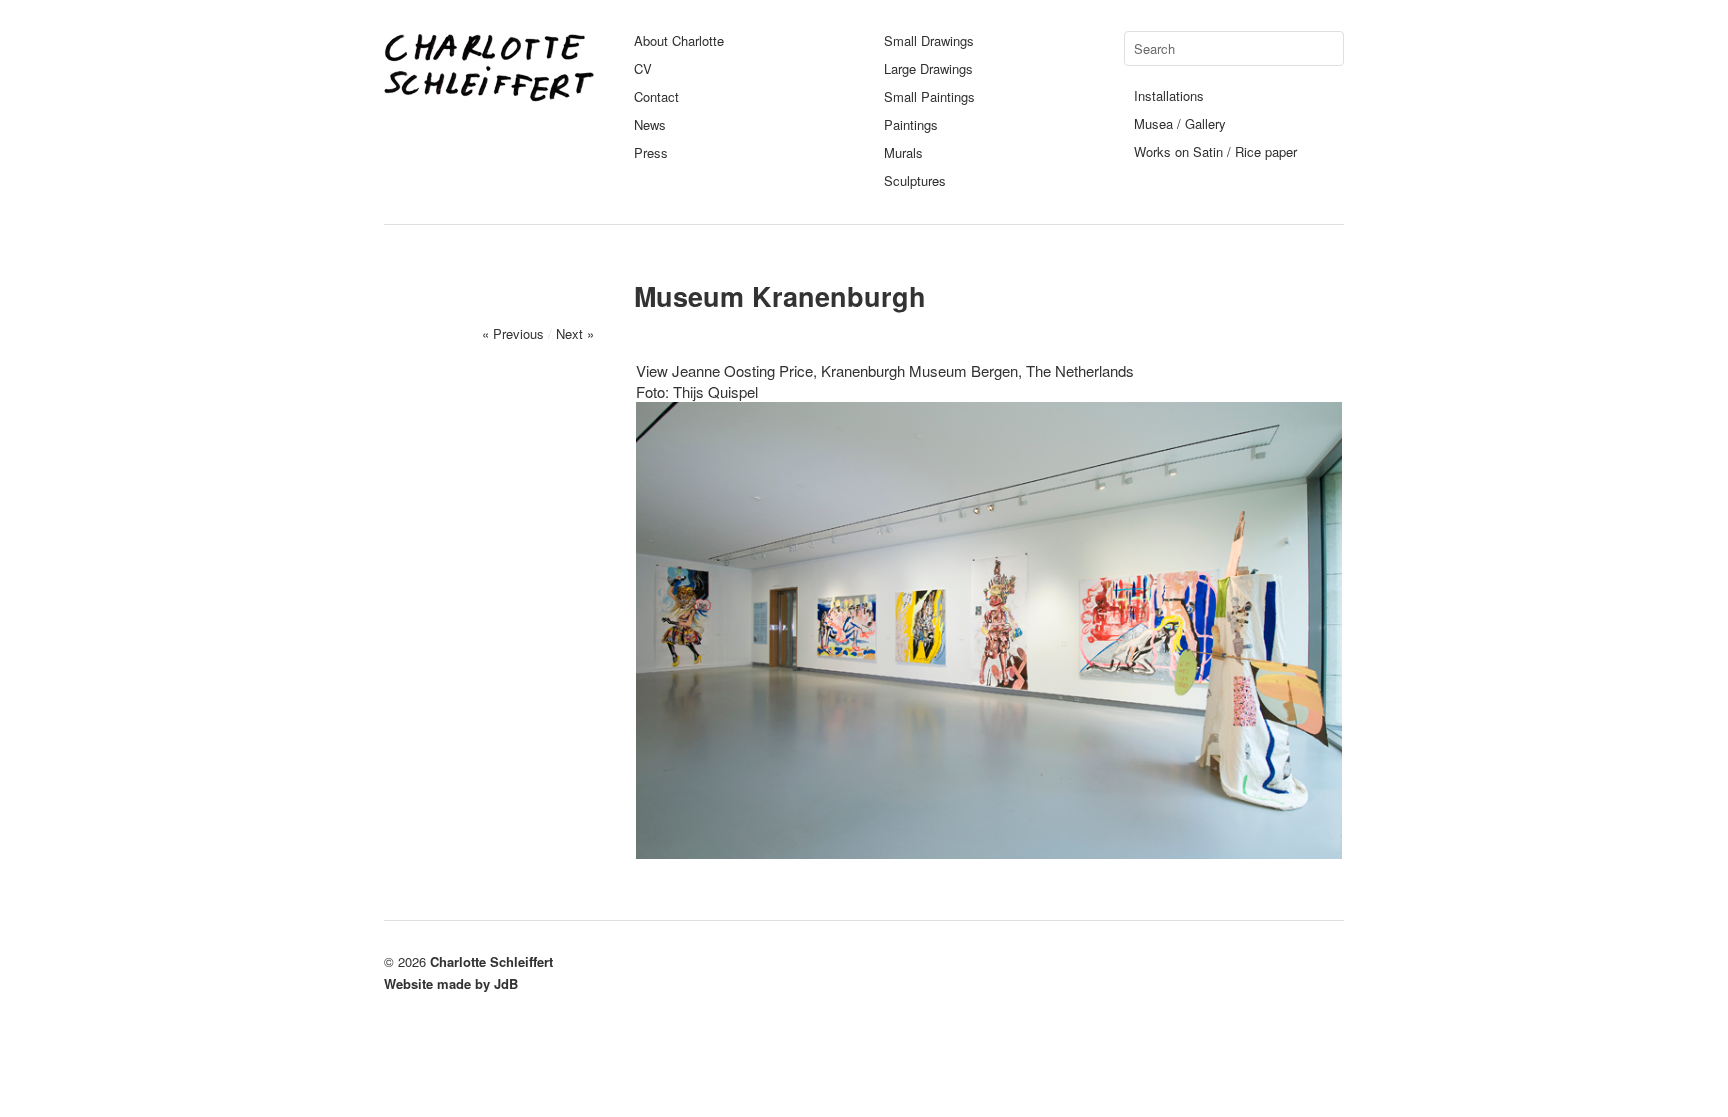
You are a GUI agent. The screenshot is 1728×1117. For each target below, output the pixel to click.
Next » (575, 333)
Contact (656, 96)
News (650, 124)
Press (651, 152)
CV (643, 68)
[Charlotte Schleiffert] (489, 94)
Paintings (911, 124)
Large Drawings (928, 68)
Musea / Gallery (1180, 123)
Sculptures (915, 180)
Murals (903, 152)
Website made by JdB (451, 983)
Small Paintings (929, 96)
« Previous (513, 333)
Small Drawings (929, 40)
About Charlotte (679, 40)
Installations (1169, 95)
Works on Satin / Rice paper (1215, 151)
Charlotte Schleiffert (491, 961)
